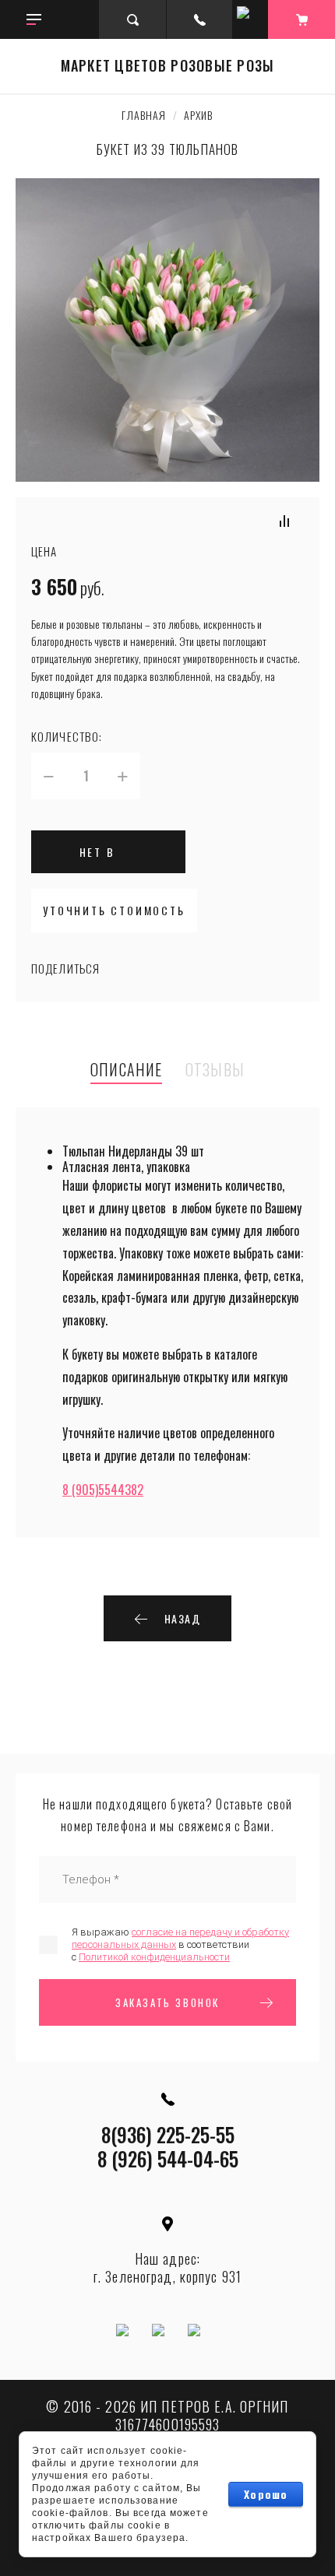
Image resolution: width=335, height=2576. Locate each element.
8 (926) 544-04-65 (168, 2158)
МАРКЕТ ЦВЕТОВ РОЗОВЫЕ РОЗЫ (168, 66)
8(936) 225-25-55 (168, 2134)
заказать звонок (167, 2002)
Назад (183, 1618)
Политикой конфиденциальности (154, 1957)
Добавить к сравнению (284, 521)
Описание (126, 1070)
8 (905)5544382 (103, 1490)
